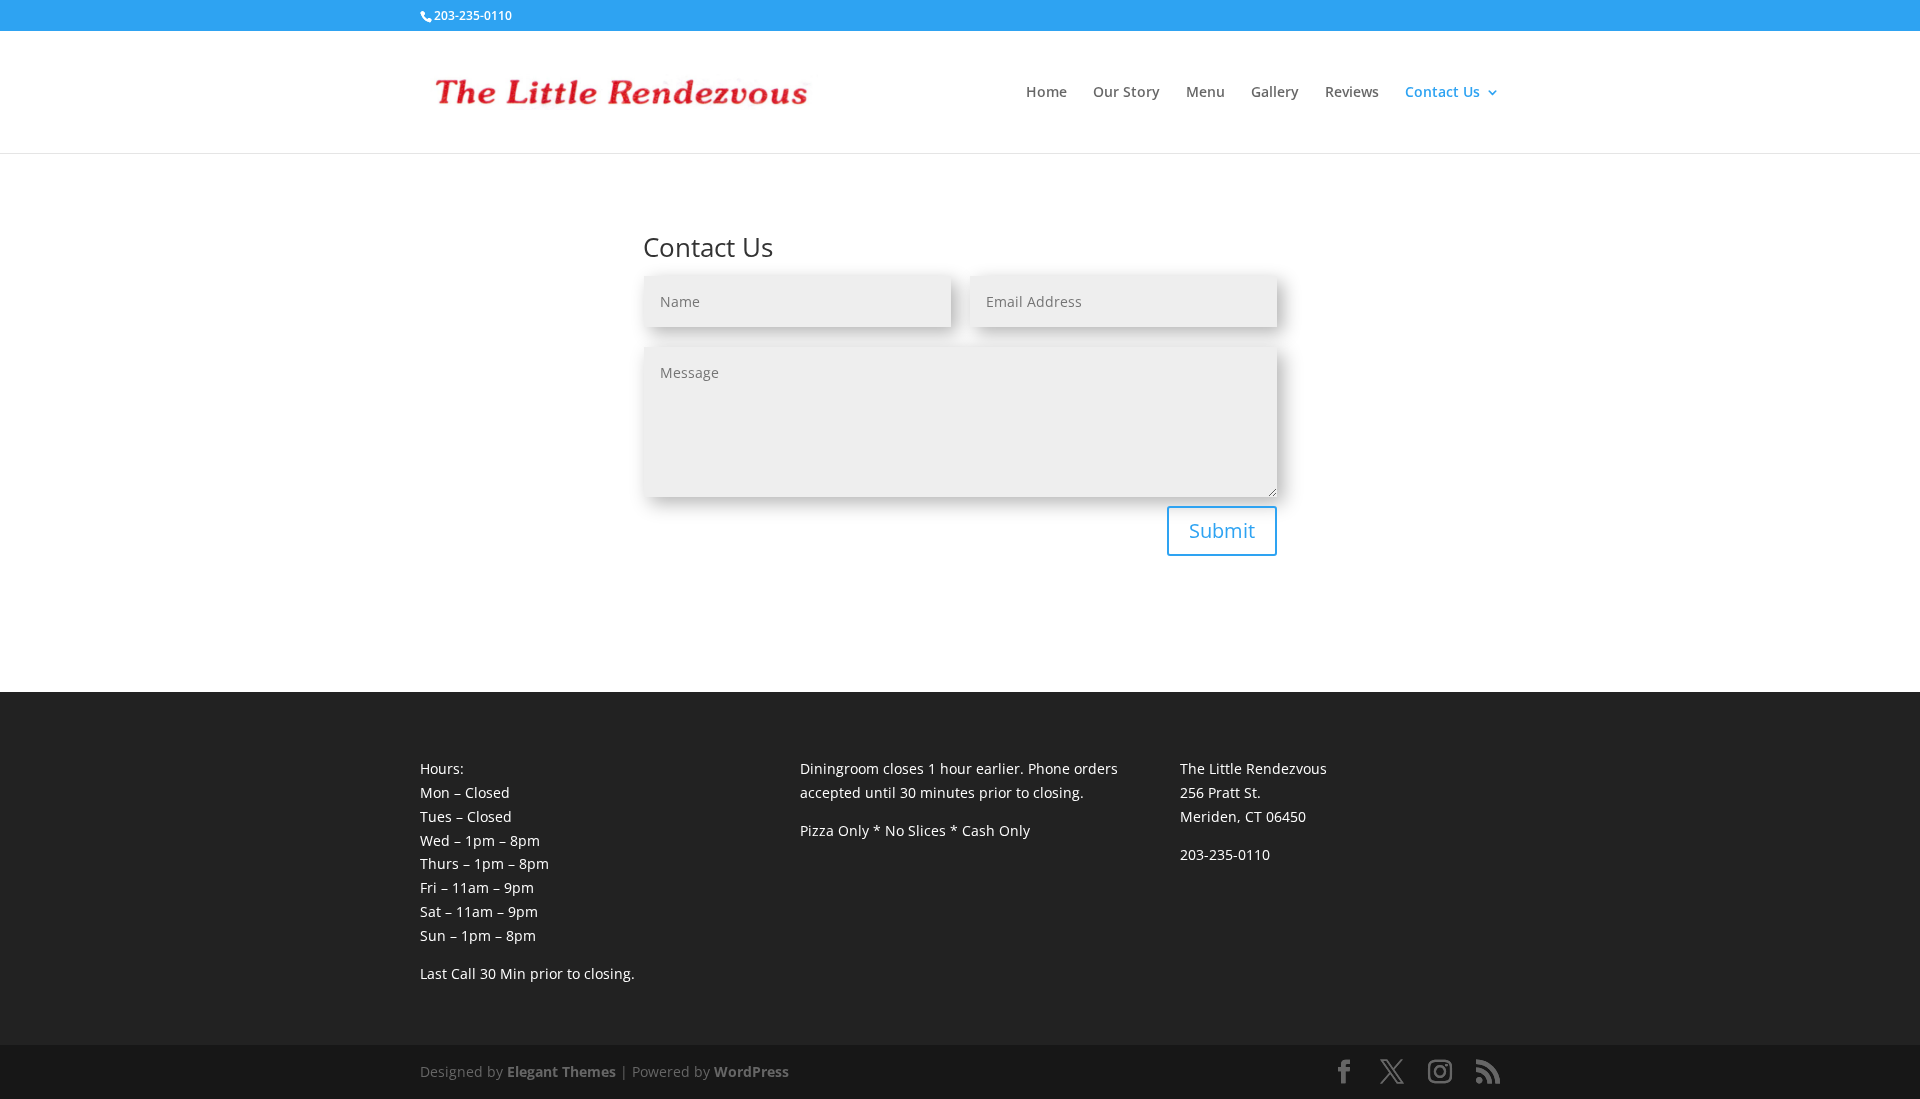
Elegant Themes (561, 1071)
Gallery (1275, 93)
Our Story (1126, 93)
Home (1046, 93)
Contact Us (1442, 93)
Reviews (1352, 93)
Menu (1205, 93)
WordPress (751, 1071)
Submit (1222, 530)
